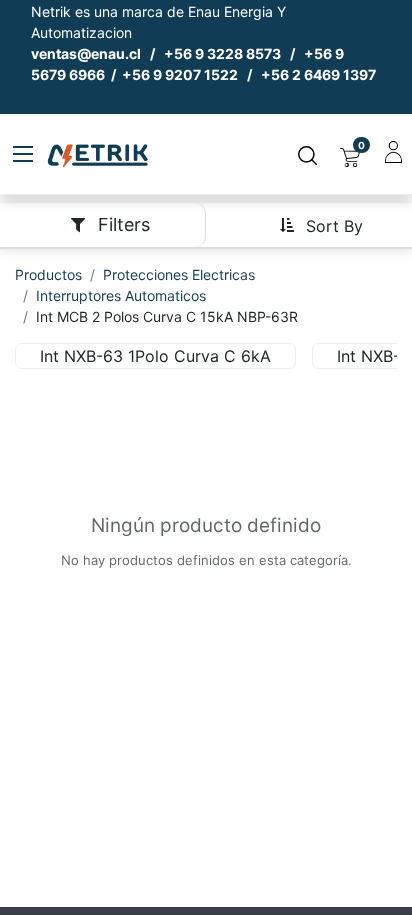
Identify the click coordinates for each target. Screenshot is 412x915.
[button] (321, 224)
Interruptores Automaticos (121, 295)
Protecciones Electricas (179, 274)
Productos (48, 274)
